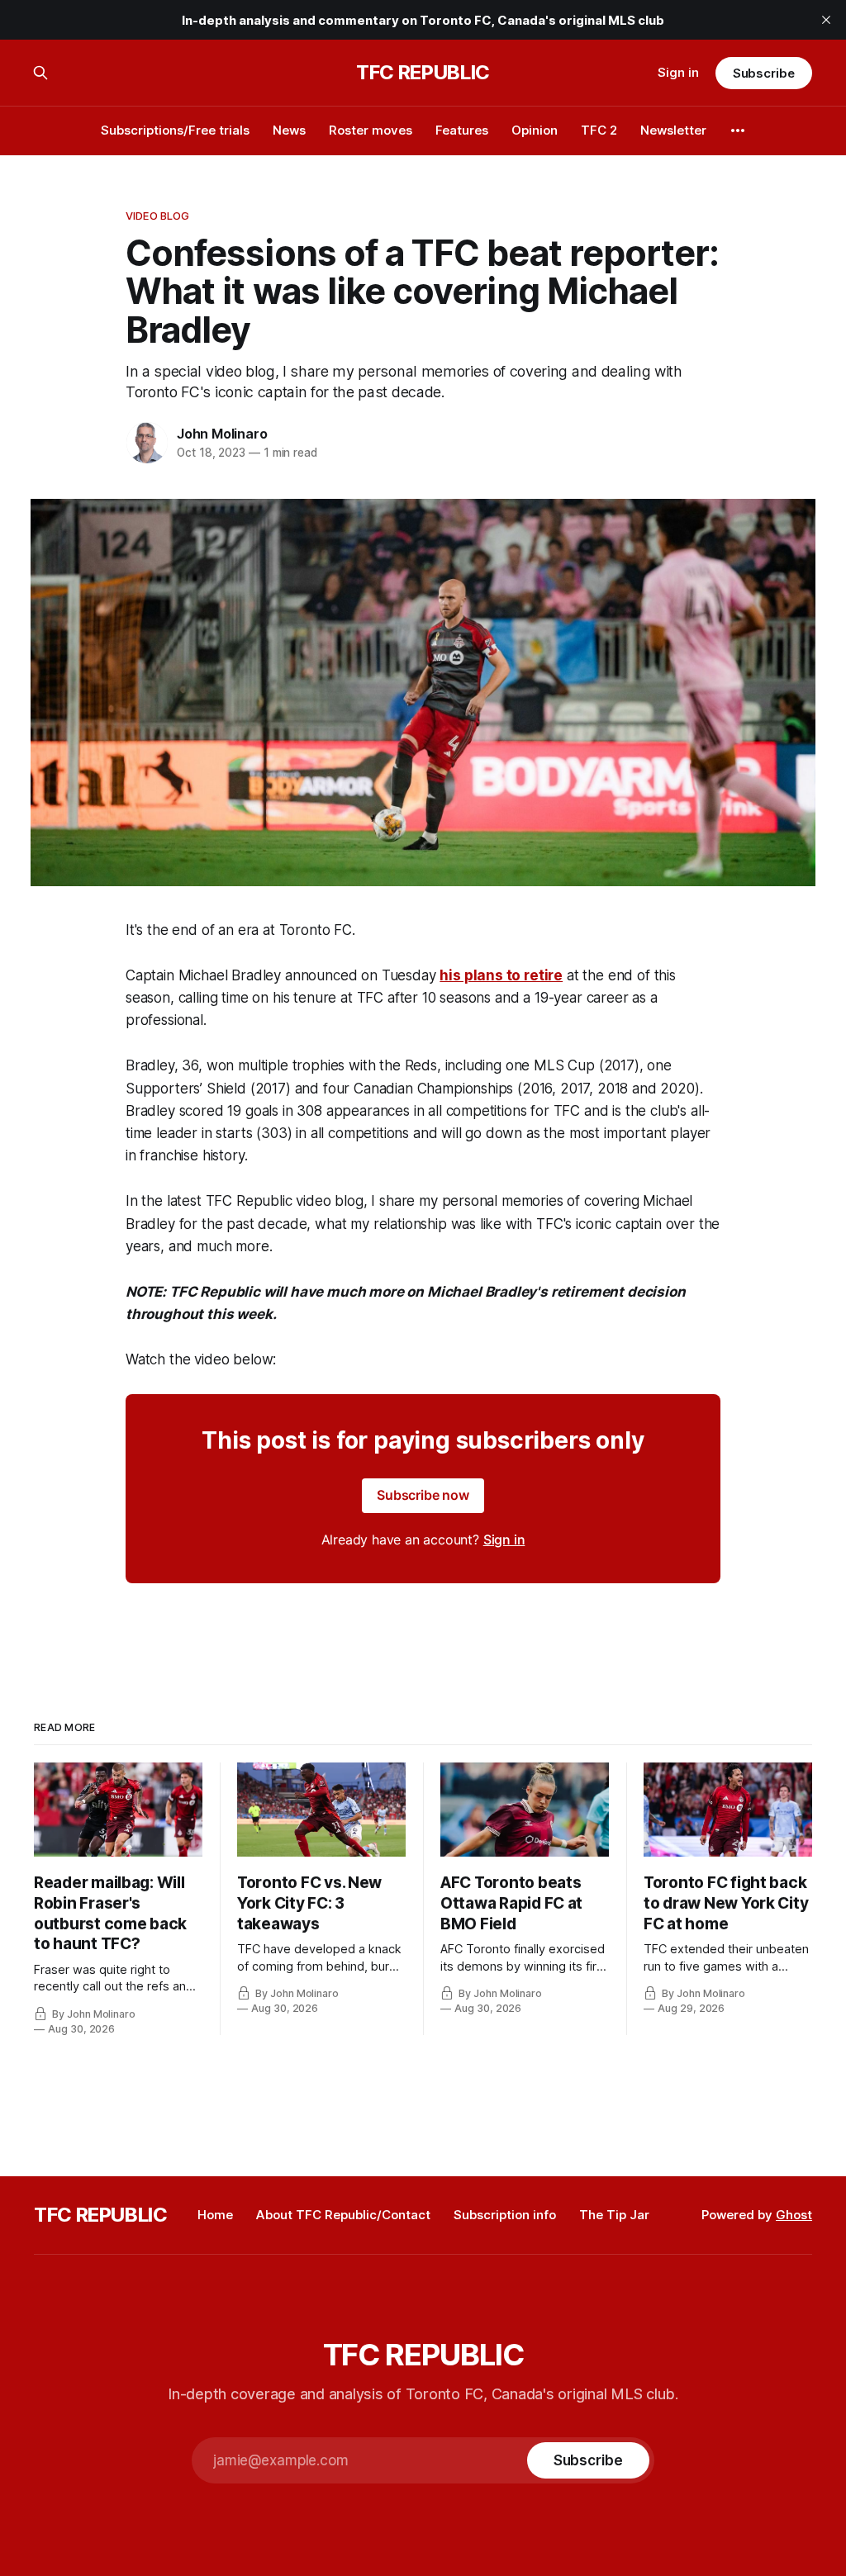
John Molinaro (222, 434)
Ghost (794, 2215)
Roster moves (371, 130)
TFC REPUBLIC (423, 73)
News (289, 130)
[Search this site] (40, 73)
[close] (826, 20)
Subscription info (505, 2215)
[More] (738, 130)
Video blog (157, 216)
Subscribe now (423, 1495)
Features (462, 130)
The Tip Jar (614, 2215)
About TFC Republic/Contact (343, 2215)
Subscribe (764, 73)
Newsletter (673, 130)
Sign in (678, 72)
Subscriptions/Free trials (175, 130)
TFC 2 (599, 130)
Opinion (535, 130)
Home (215, 2215)
